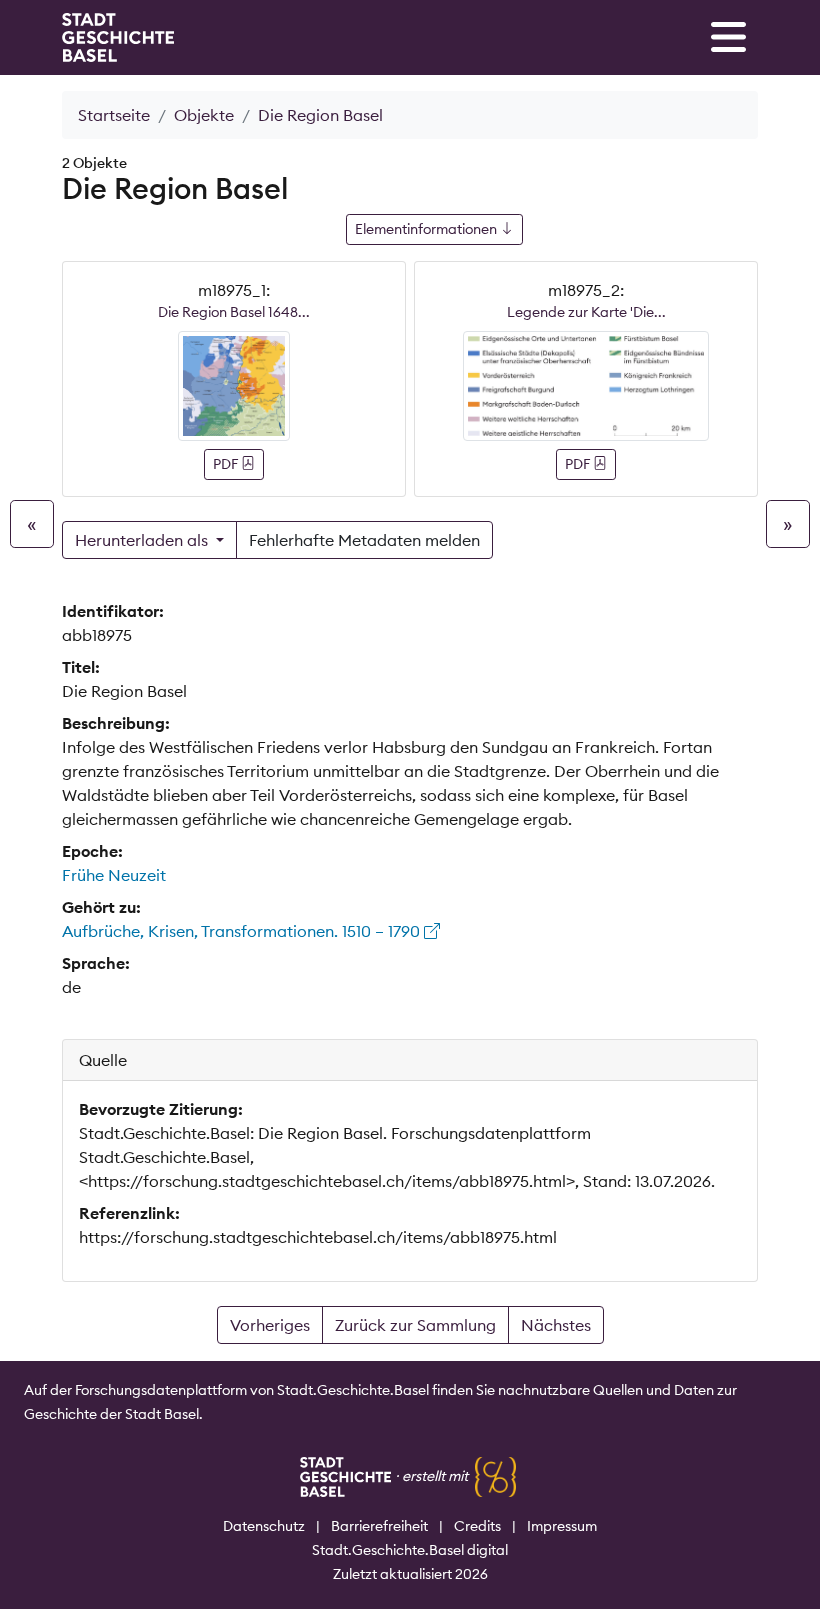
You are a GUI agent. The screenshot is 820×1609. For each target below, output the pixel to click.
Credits (477, 1526)
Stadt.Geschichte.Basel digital (410, 1550)
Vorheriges (270, 1325)
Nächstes (556, 1325)
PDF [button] (227, 464)
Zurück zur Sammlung (415, 1325)
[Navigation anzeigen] (728, 37)
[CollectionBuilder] (495, 1476)
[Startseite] (118, 37)
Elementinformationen (427, 229)
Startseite (114, 115)
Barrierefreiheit (379, 1526)
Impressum (562, 1526)
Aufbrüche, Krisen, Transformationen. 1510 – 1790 (243, 931)
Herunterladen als (143, 540)
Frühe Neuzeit (114, 875)
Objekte (204, 115)
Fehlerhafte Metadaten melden (364, 540)
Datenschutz (264, 1526)
